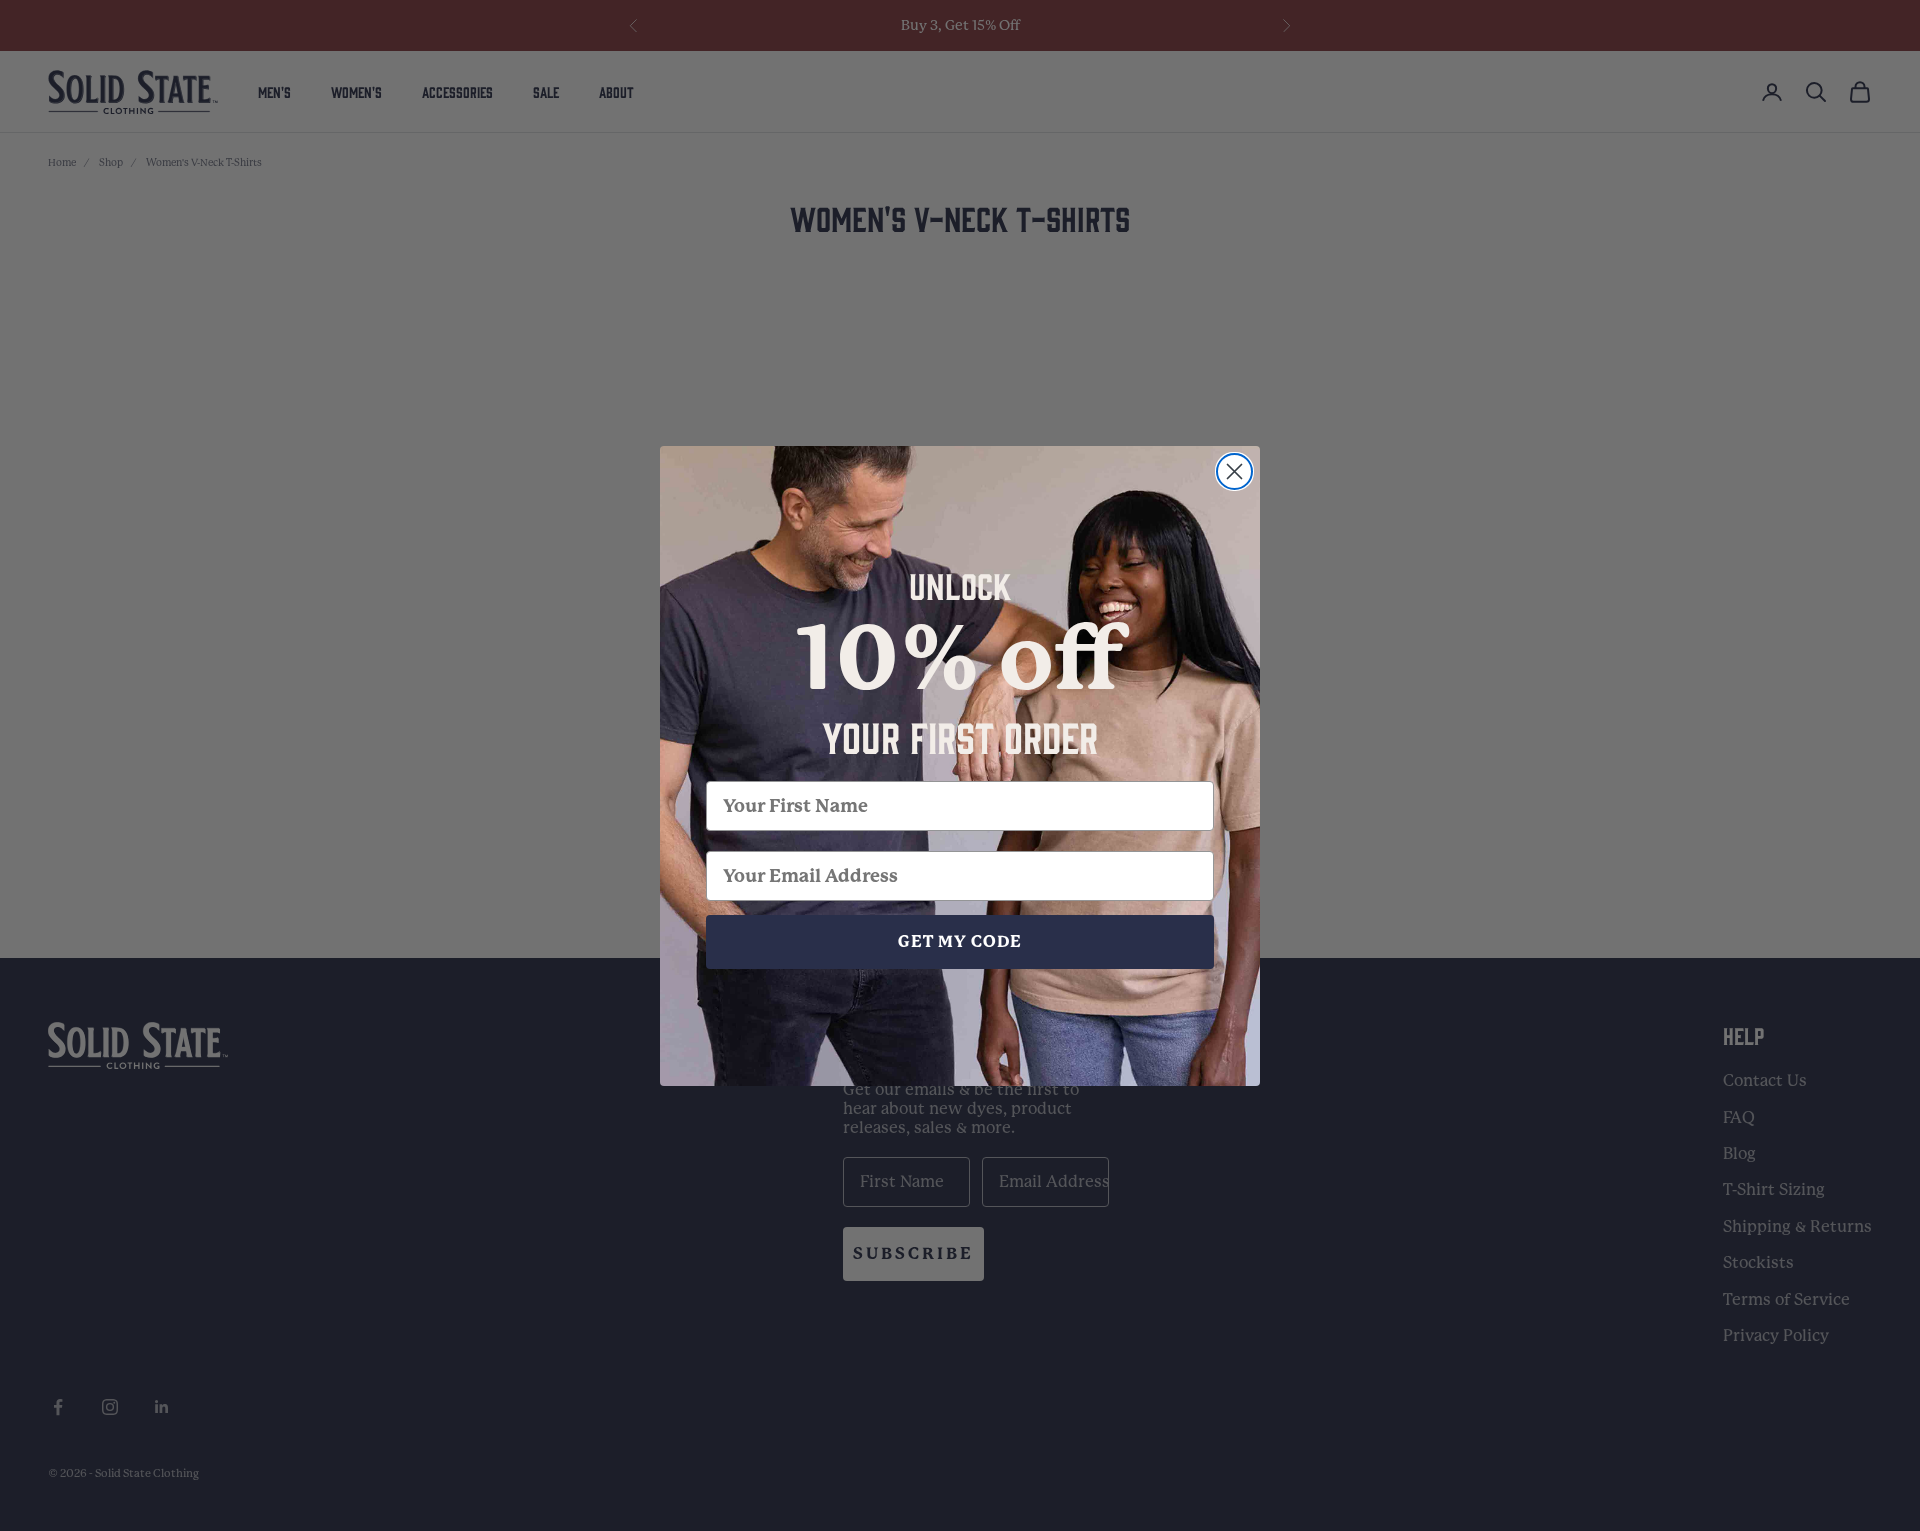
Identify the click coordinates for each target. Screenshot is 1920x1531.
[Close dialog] (1234, 471)
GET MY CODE (960, 941)
